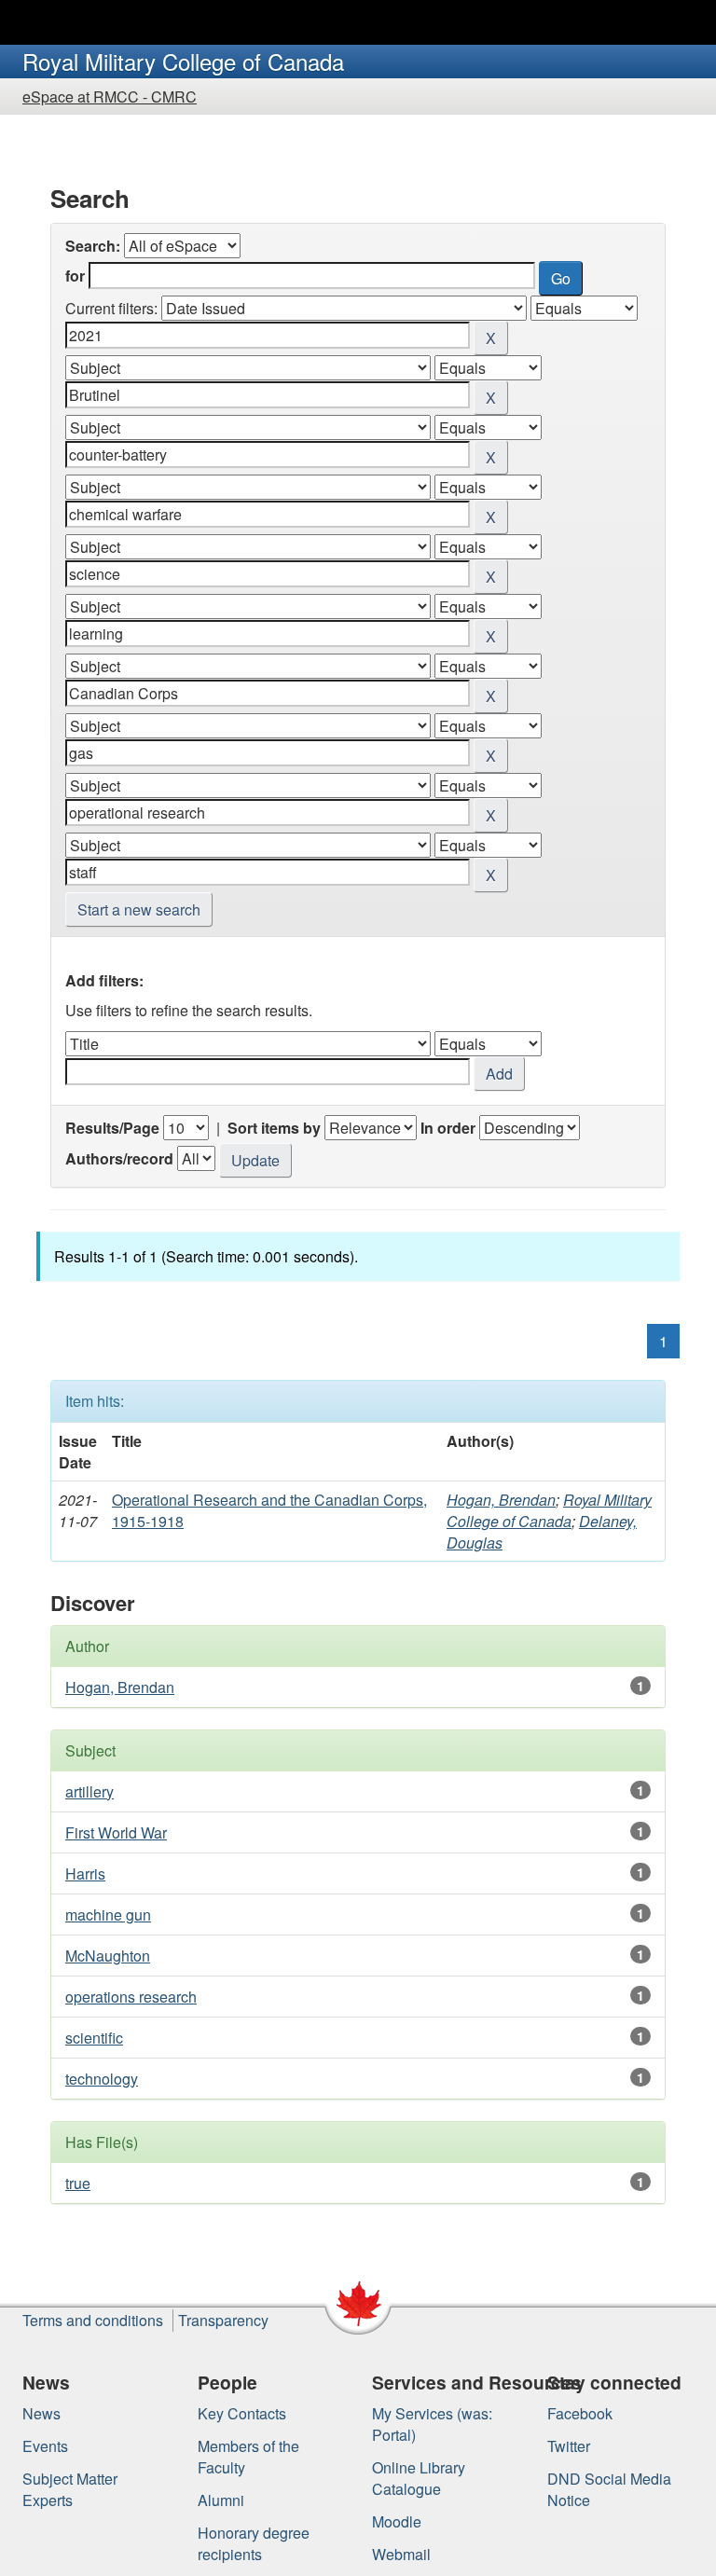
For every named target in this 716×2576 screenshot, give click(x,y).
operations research (131, 1997)
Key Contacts (242, 2413)
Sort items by (274, 1128)
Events (45, 2446)
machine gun (108, 1915)
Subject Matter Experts (70, 2489)
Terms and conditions (93, 2320)
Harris (85, 1873)
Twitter (569, 2446)
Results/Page (112, 1128)
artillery (89, 1791)
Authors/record (119, 1158)
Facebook (580, 2413)
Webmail (401, 2554)
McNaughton (108, 1956)
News (41, 2413)
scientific (94, 2038)
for (75, 276)
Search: (93, 246)
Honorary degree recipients (254, 2543)
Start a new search (139, 909)
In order (448, 1128)
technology (102, 2079)
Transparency (223, 2320)
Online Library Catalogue (419, 2478)
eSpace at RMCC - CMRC (110, 96)
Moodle (397, 2521)
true (78, 2183)
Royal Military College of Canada (549, 1510)
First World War (116, 1832)
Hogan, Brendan (501, 1500)
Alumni (221, 2500)
